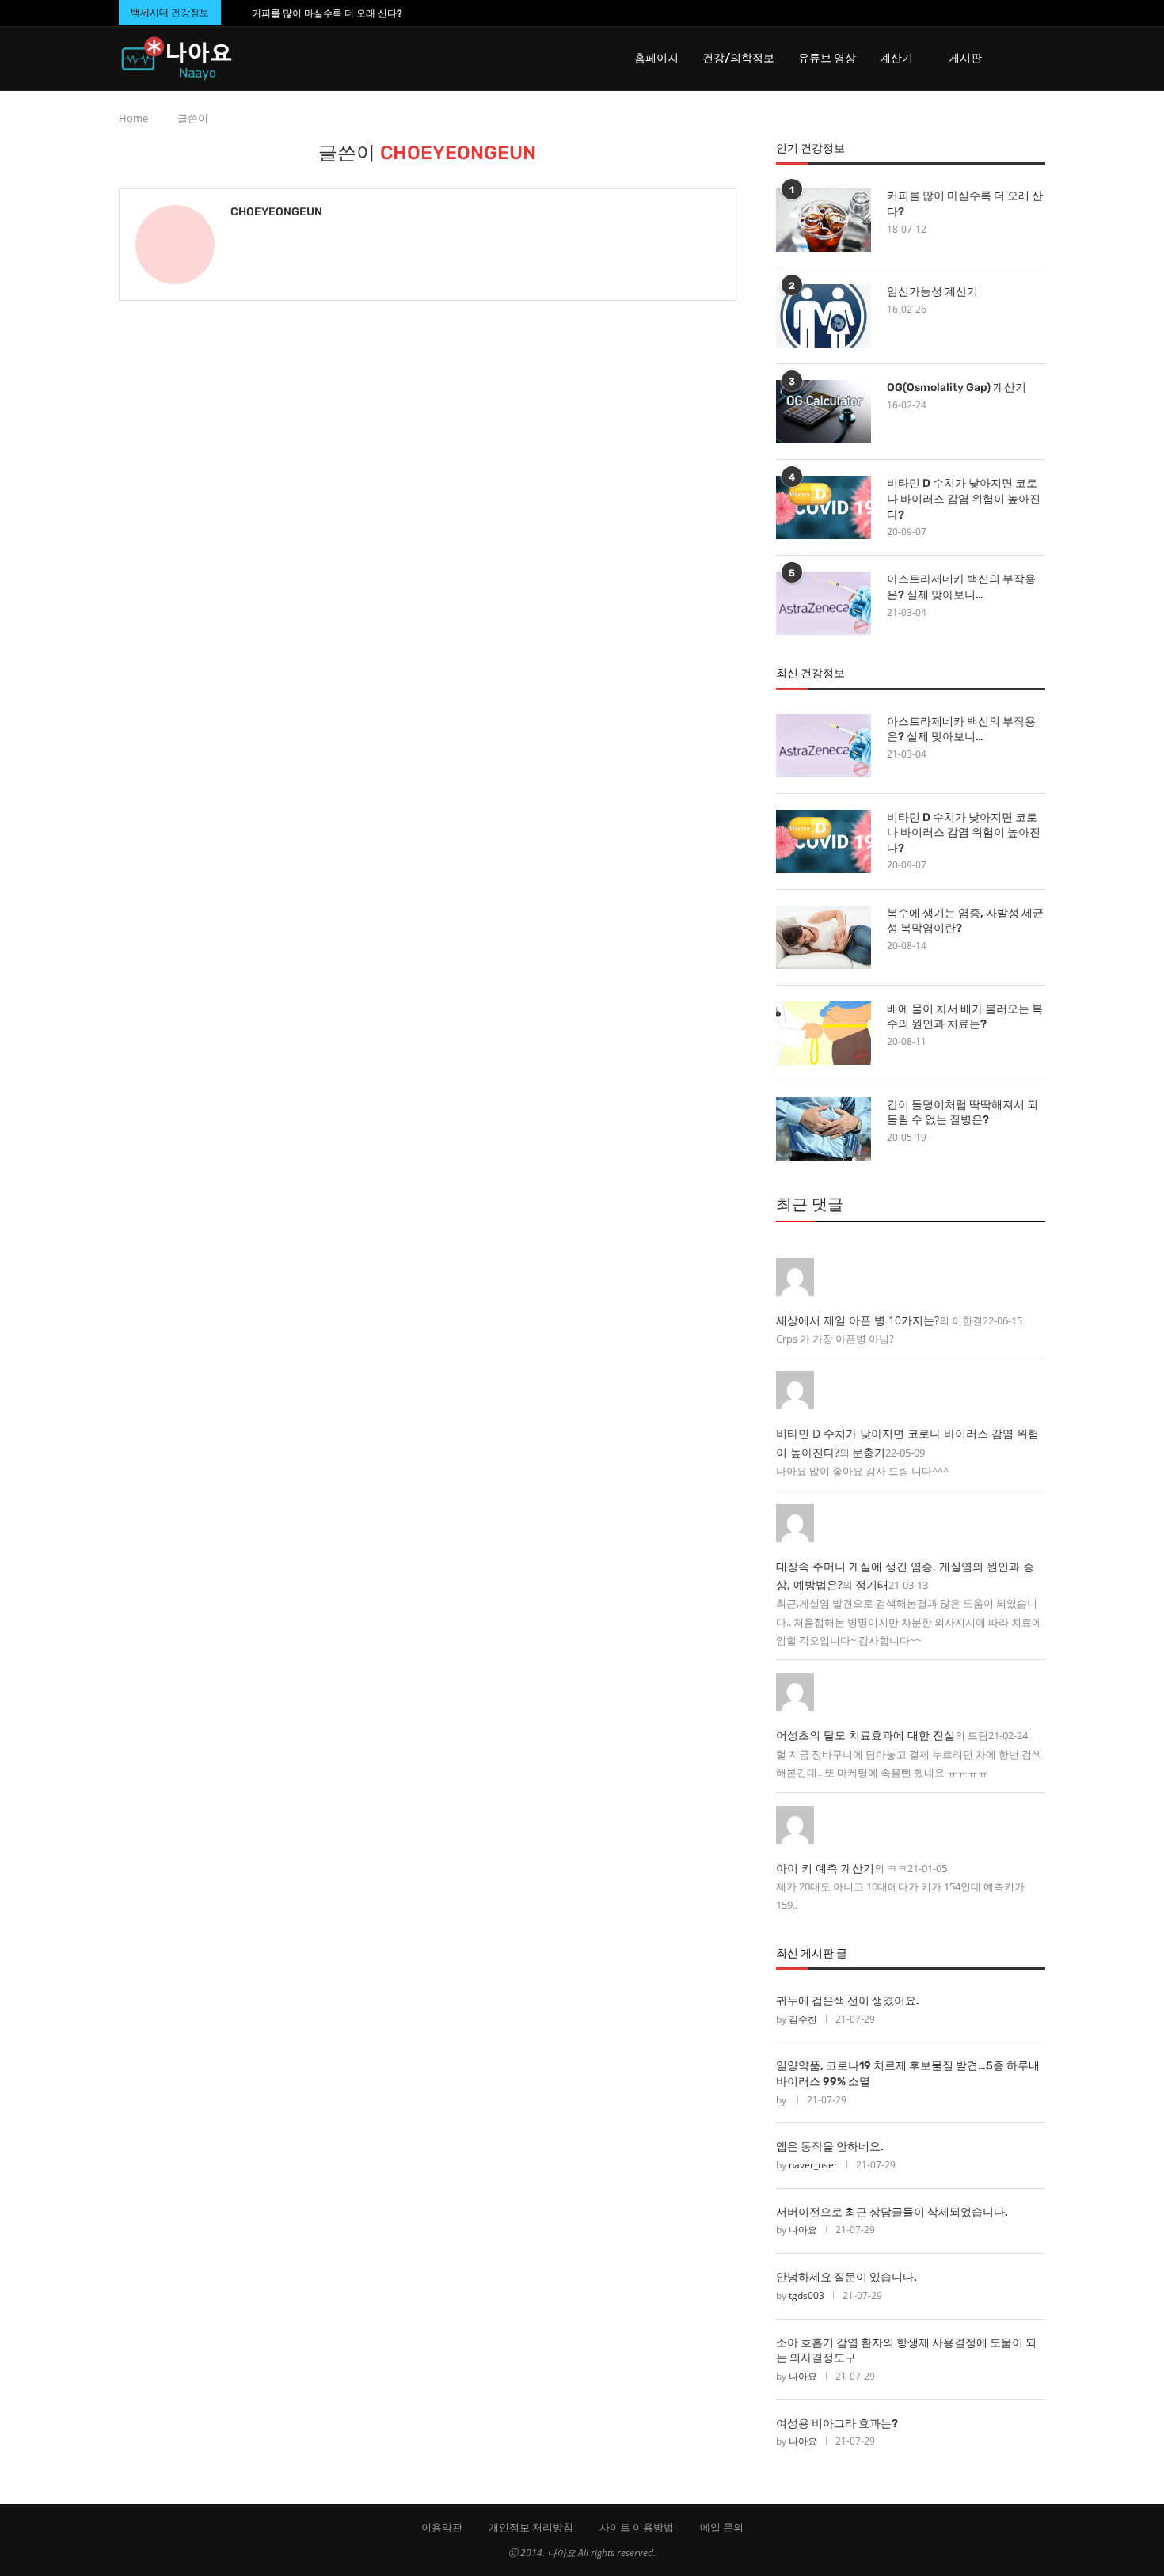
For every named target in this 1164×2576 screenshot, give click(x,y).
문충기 (869, 1452)
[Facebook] (1010, 13)
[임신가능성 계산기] (824, 316)
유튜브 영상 (827, 58)
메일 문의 (722, 2527)
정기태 (872, 1584)
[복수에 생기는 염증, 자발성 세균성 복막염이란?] (824, 937)
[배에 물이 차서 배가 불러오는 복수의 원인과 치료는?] (824, 1033)
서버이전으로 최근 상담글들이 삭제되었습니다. (892, 2212)
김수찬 (803, 2019)
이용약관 (442, 2527)
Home (133, 118)
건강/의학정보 (738, 58)
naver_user (813, 2165)
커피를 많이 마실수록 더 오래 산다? (327, 13)
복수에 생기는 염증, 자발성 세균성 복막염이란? (965, 921)
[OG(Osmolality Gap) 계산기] (824, 412)
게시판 (965, 58)
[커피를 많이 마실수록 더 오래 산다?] (824, 220)
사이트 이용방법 (637, 2527)
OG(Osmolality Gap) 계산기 (957, 388)
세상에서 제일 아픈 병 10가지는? (858, 1320)
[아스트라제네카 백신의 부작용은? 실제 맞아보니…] (824, 603)
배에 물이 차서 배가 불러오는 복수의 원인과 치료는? (965, 1017)
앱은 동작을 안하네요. (830, 2147)
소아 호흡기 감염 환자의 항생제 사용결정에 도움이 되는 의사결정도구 (906, 2351)
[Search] (1037, 59)
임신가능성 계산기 (932, 292)
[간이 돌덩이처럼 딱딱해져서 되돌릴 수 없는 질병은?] (824, 1129)
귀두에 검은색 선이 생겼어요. (848, 2001)
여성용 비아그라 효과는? (837, 2424)
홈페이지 (656, 58)
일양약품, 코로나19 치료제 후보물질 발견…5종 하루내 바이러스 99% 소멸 (908, 2074)
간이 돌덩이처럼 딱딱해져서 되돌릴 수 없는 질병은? (962, 1113)
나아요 (803, 2230)
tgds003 (806, 2295)
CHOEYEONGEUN (276, 212)
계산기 (896, 58)
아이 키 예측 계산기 (825, 1868)
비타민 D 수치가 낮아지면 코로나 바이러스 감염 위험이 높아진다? (964, 499)
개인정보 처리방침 (531, 2527)
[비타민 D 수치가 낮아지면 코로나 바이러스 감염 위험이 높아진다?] (824, 507)
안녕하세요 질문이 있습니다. (846, 2277)
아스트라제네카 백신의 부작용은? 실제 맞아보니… (961, 587)
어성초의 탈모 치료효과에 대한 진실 (865, 1735)
